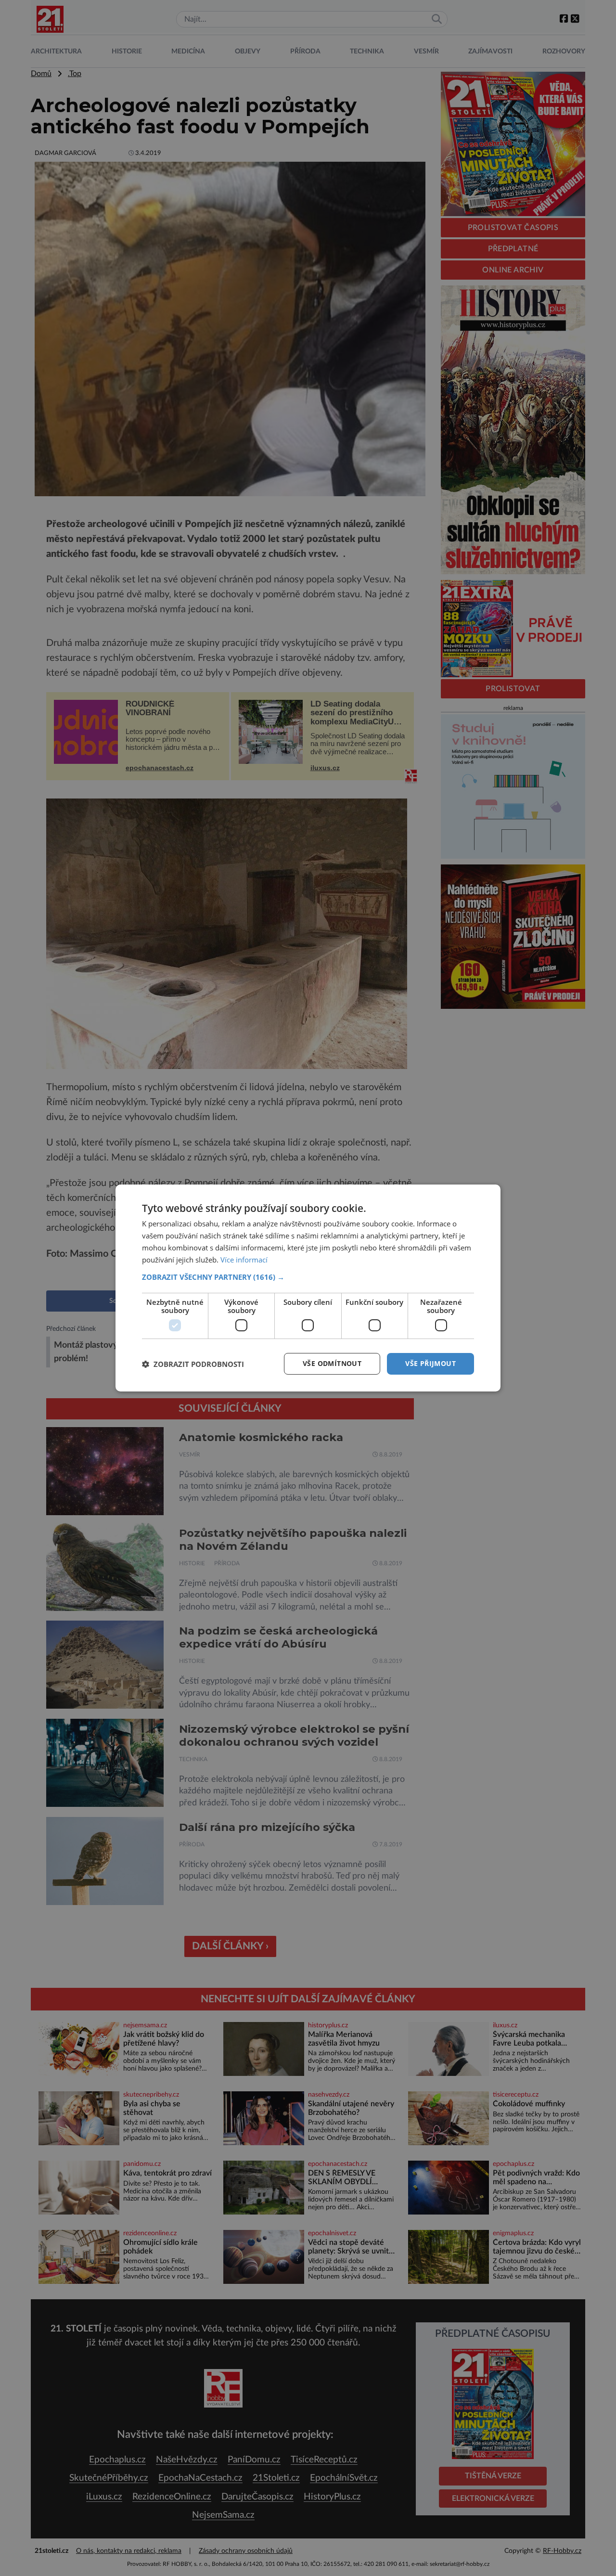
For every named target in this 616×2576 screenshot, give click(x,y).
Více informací (244, 1260)
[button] (308, 1277)
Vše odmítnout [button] (332, 1363)
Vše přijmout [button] (430, 1363)
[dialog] (308, 1288)
